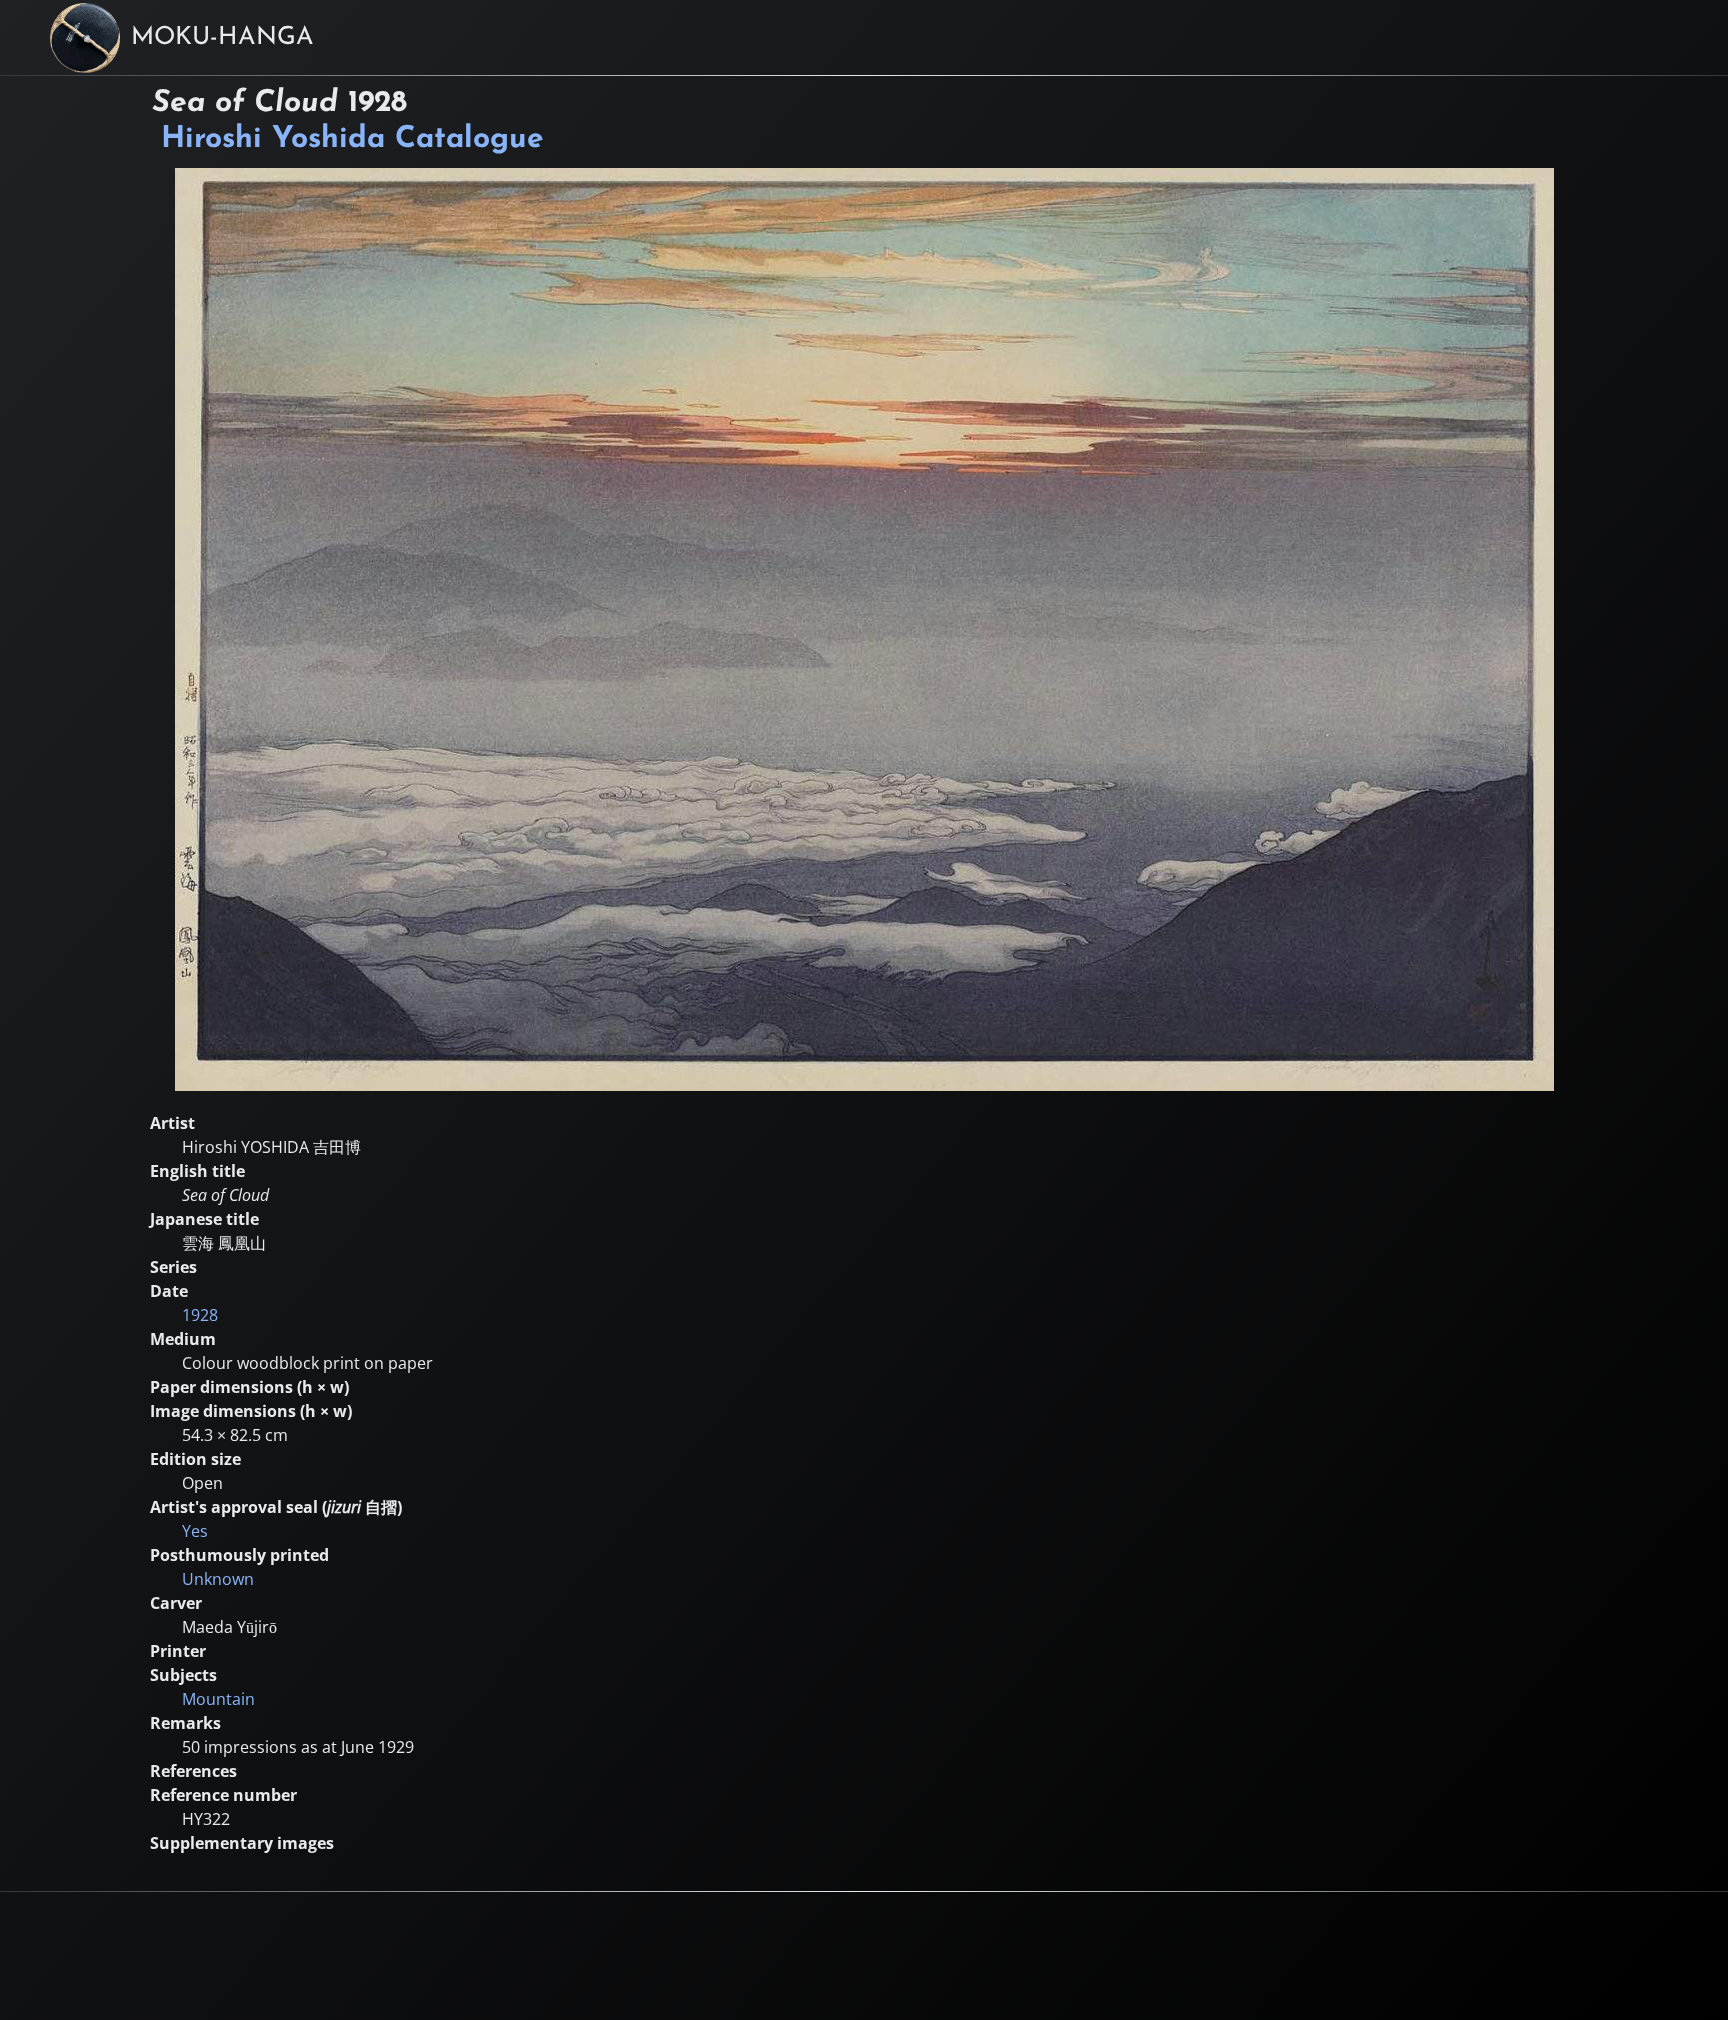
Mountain (218, 1699)
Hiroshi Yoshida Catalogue (352, 139)
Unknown (218, 1579)
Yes (195, 1531)
